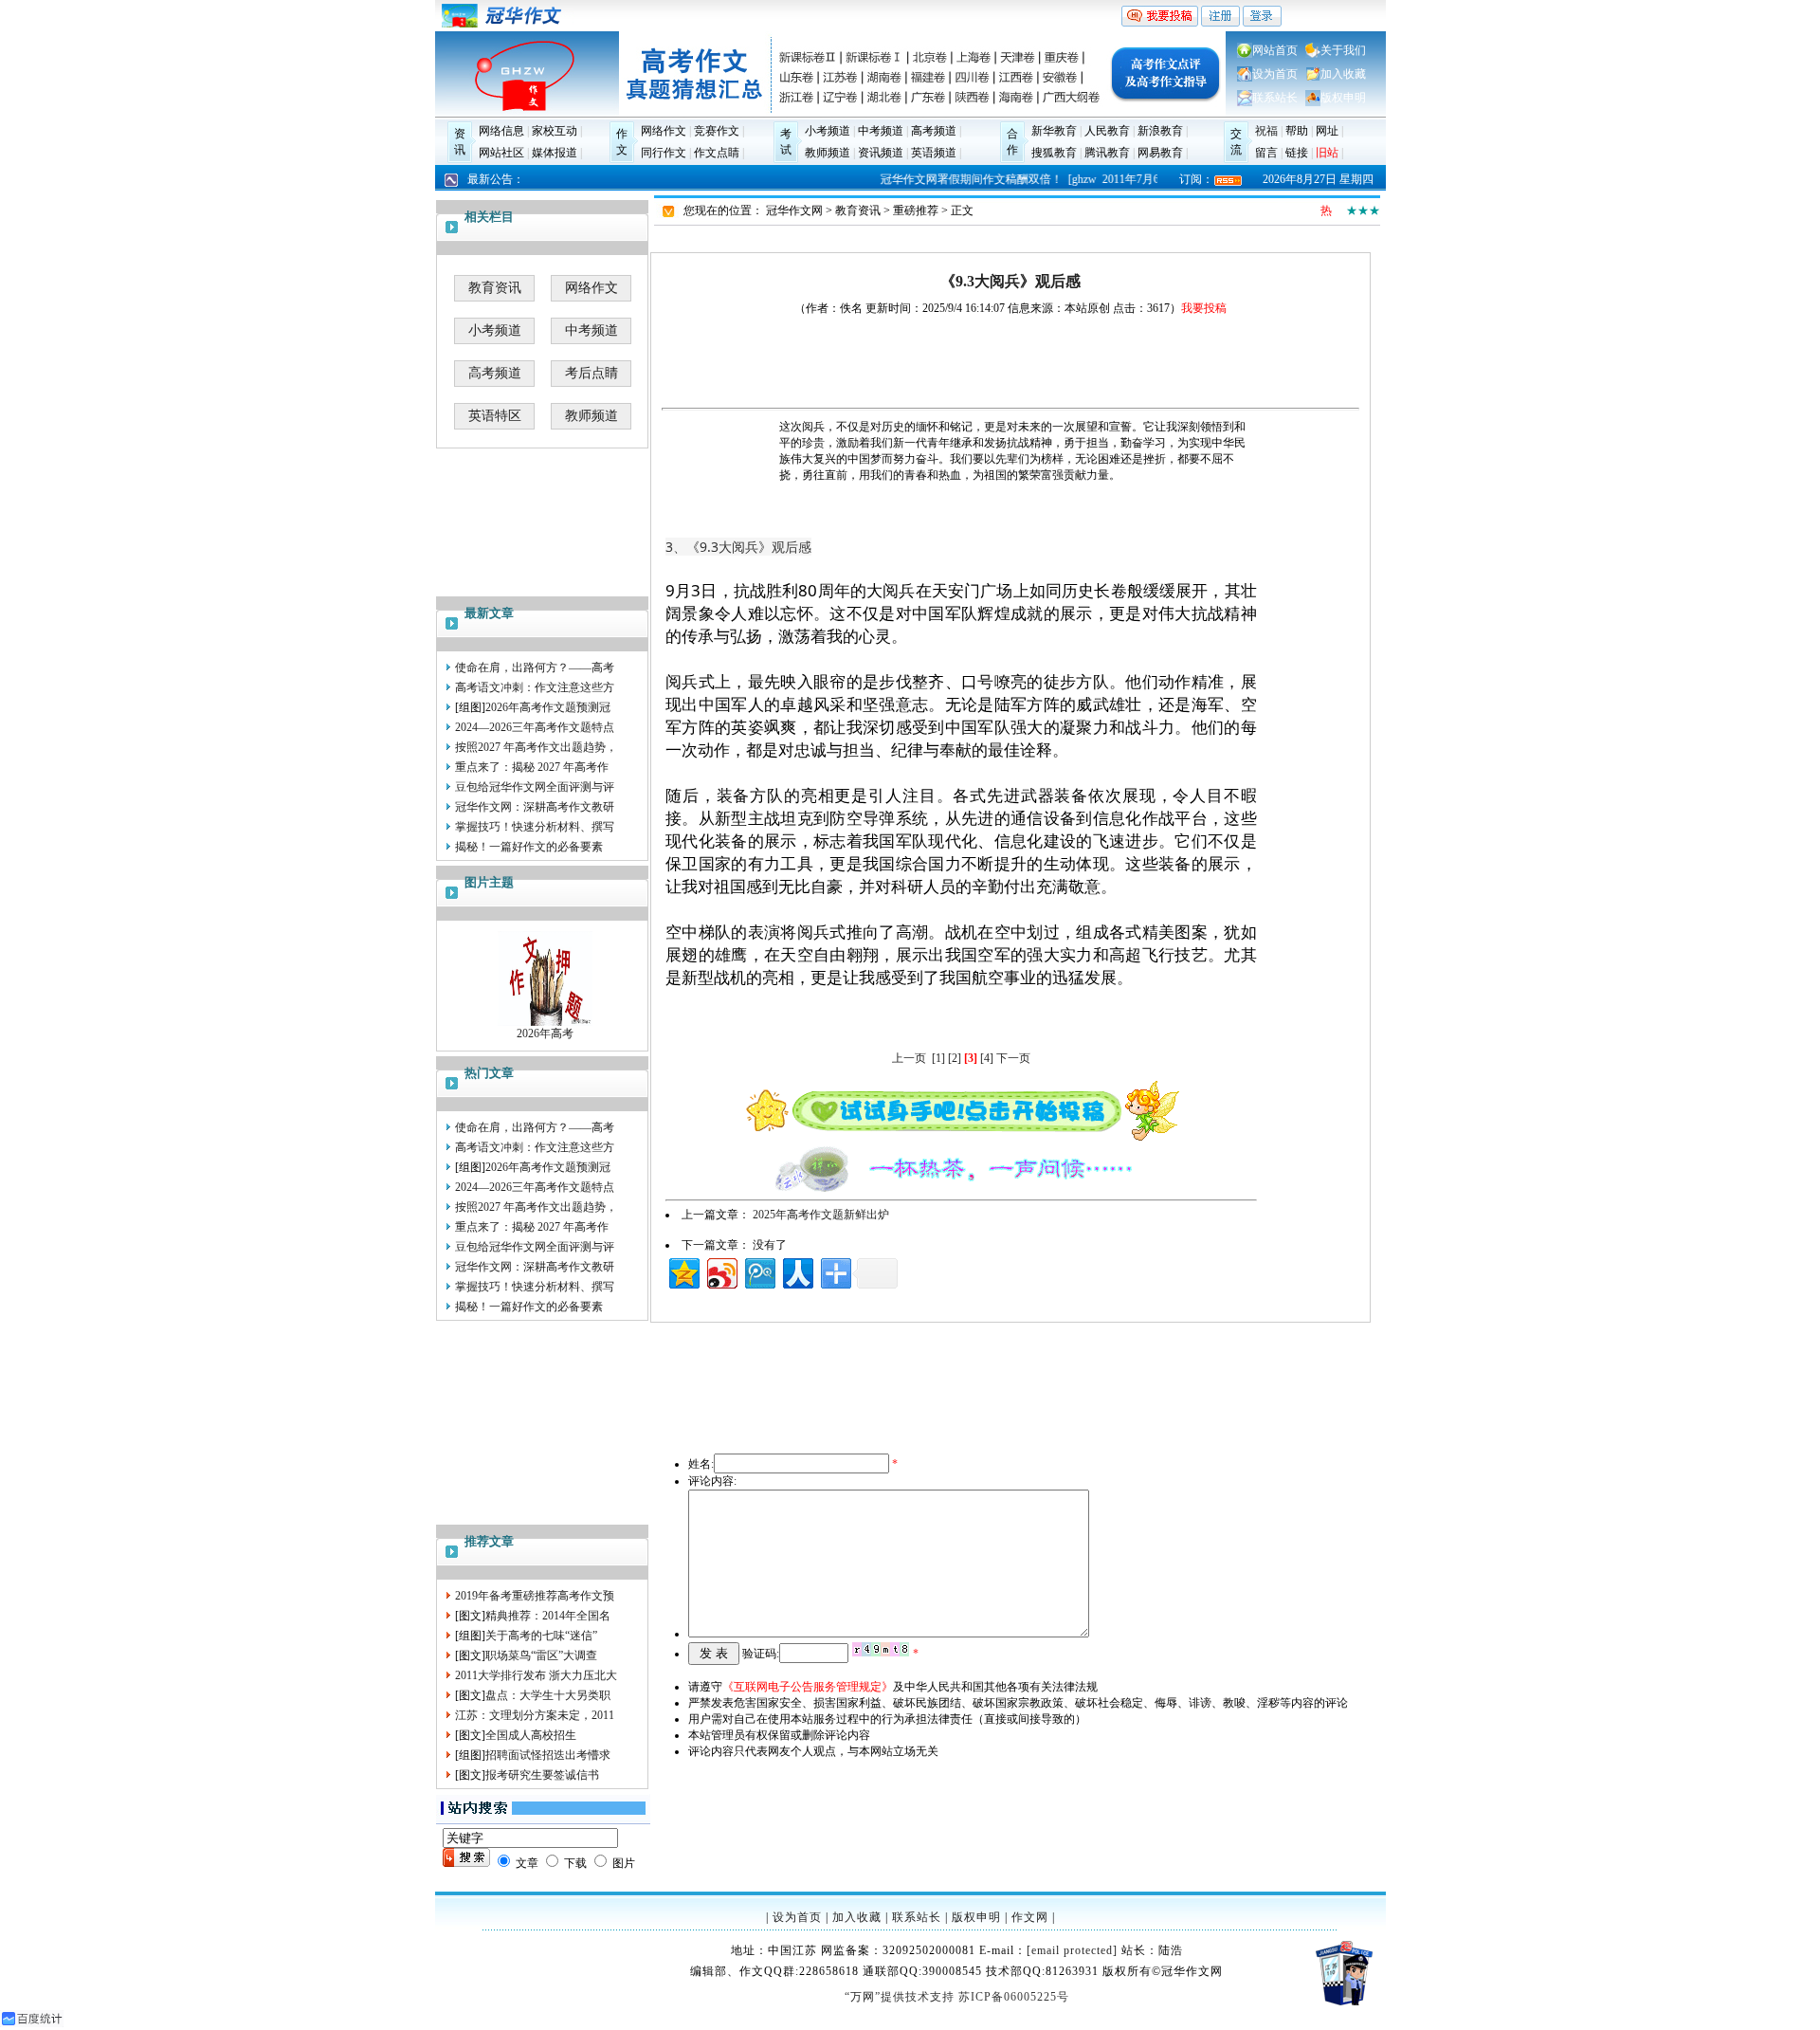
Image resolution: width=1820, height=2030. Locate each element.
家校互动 (555, 131)
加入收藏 (1343, 74)
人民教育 (1107, 131)
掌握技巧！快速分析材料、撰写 (535, 827)
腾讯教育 (1107, 153)
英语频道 (934, 153)
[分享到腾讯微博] (759, 1271)
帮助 (1297, 131)
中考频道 (881, 131)
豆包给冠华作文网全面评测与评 (535, 787)
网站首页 (1275, 50)
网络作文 (664, 131)
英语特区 (495, 416)
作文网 (1030, 1917)
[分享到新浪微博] (721, 1271)
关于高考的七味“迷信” (541, 1636)
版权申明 (1343, 98)
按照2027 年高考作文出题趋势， (536, 747)
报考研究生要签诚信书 (542, 1775)
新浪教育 (1160, 131)
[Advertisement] (543, 1420)
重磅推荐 (916, 210)
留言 (1266, 153)
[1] (938, 1058)
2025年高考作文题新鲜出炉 (821, 1215)
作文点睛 (717, 153)
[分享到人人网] (797, 1271)
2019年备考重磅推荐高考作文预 (535, 1596)
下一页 (1013, 1058)
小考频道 (828, 131)
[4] (987, 1058)
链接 (1297, 153)
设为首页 (1275, 74)
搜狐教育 (1054, 153)
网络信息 (501, 131)
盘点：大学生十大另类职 (548, 1695)
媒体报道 (555, 153)
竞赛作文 (717, 131)
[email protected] (1072, 1950)
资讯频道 (881, 153)
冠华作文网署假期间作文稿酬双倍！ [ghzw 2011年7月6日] (1017, 179)
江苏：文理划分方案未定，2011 (535, 1715)
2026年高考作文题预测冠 (548, 707)
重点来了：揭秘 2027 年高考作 (532, 767)
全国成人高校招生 (531, 1735)
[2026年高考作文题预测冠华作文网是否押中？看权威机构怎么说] (545, 1022)
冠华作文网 (794, 210)
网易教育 (1160, 153)
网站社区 (501, 153)
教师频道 (828, 153)
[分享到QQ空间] (683, 1271)
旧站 (1327, 153)
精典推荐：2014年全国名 (548, 1616)
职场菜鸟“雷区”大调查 (541, 1655)
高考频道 (934, 131)
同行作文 (664, 153)
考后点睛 (591, 373)
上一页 (909, 1058)
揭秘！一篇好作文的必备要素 (529, 847)
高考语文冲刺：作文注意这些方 (535, 687)
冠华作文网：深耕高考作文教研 (535, 807)
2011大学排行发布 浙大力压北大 (536, 1675)
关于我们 (1343, 50)
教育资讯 (495, 288)
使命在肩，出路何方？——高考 (535, 668)
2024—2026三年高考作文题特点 (535, 727)
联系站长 (1275, 98)
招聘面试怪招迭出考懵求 (548, 1755)
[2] (955, 1058)
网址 (1327, 131)
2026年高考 (545, 1033)
